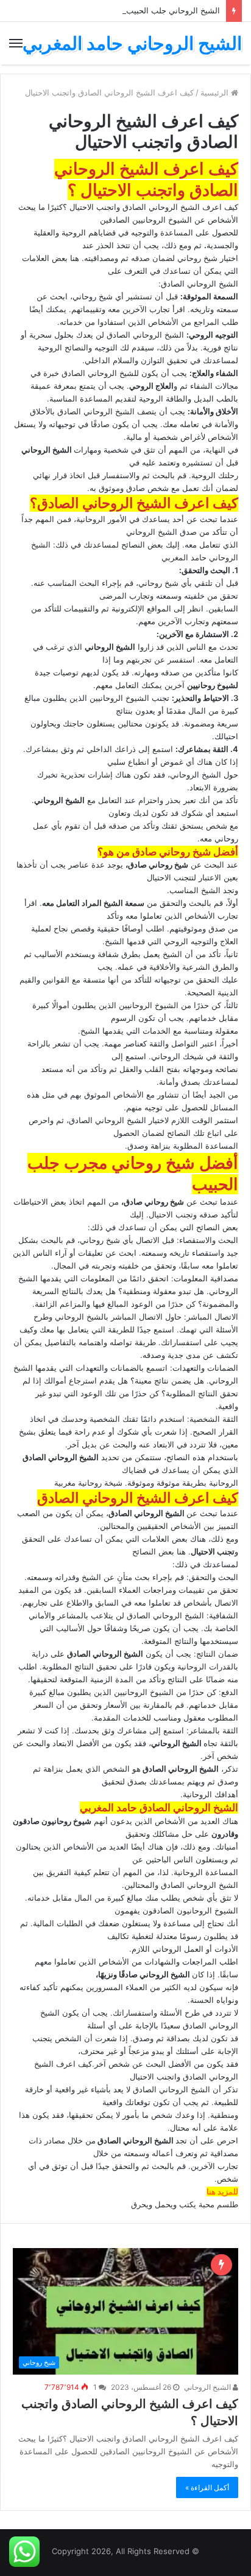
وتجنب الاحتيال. (171, 1214)
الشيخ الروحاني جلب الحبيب (173, 10)
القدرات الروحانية (207, 1666)
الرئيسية (216, 92)
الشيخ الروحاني (208, 2387)
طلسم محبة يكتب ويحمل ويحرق (185, 2204)
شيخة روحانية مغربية (88, 1483)
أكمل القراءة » (207, 2487)
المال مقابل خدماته (60, 1898)
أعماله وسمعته (148, 2153)
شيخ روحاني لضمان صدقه (174, 258)
